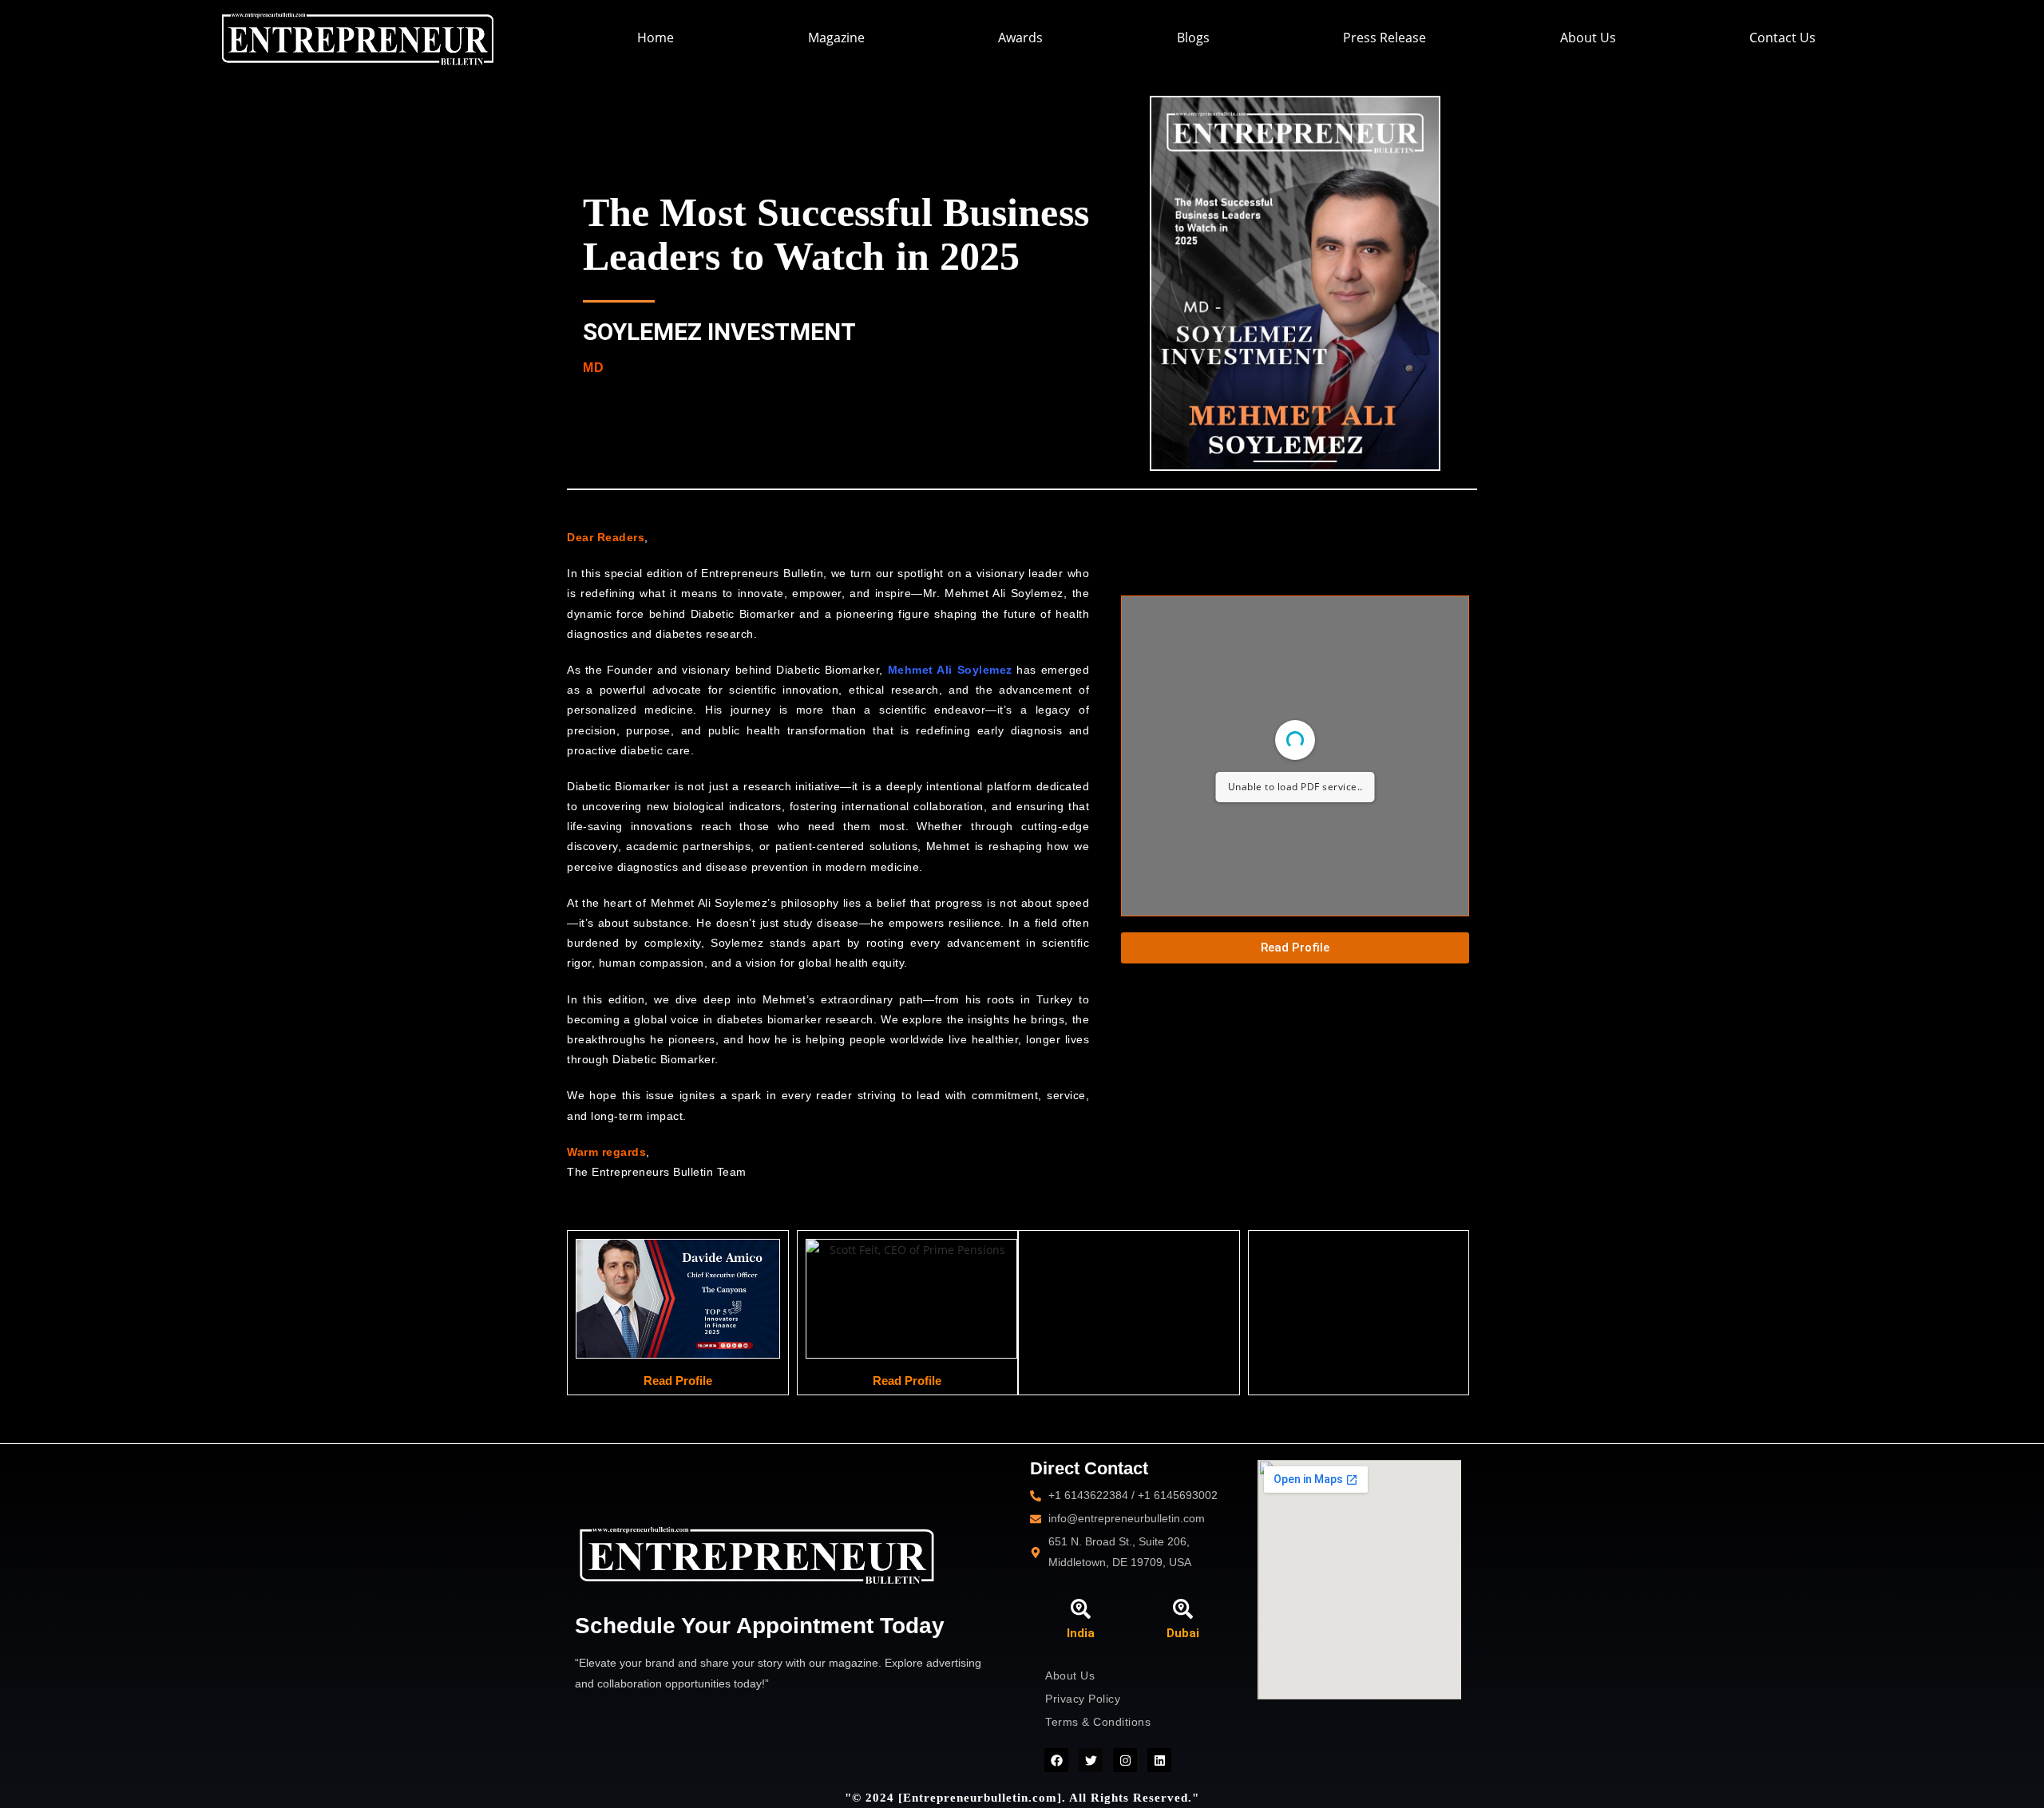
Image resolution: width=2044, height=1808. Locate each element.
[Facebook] (1056, 1760)
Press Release (1384, 38)
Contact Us (1783, 38)
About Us (1588, 38)
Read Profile (678, 1381)
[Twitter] (1091, 1760)
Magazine (836, 38)
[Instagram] (1125, 1760)
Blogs (1193, 38)
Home (656, 38)
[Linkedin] (1159, 1760)
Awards (1020, 38)
